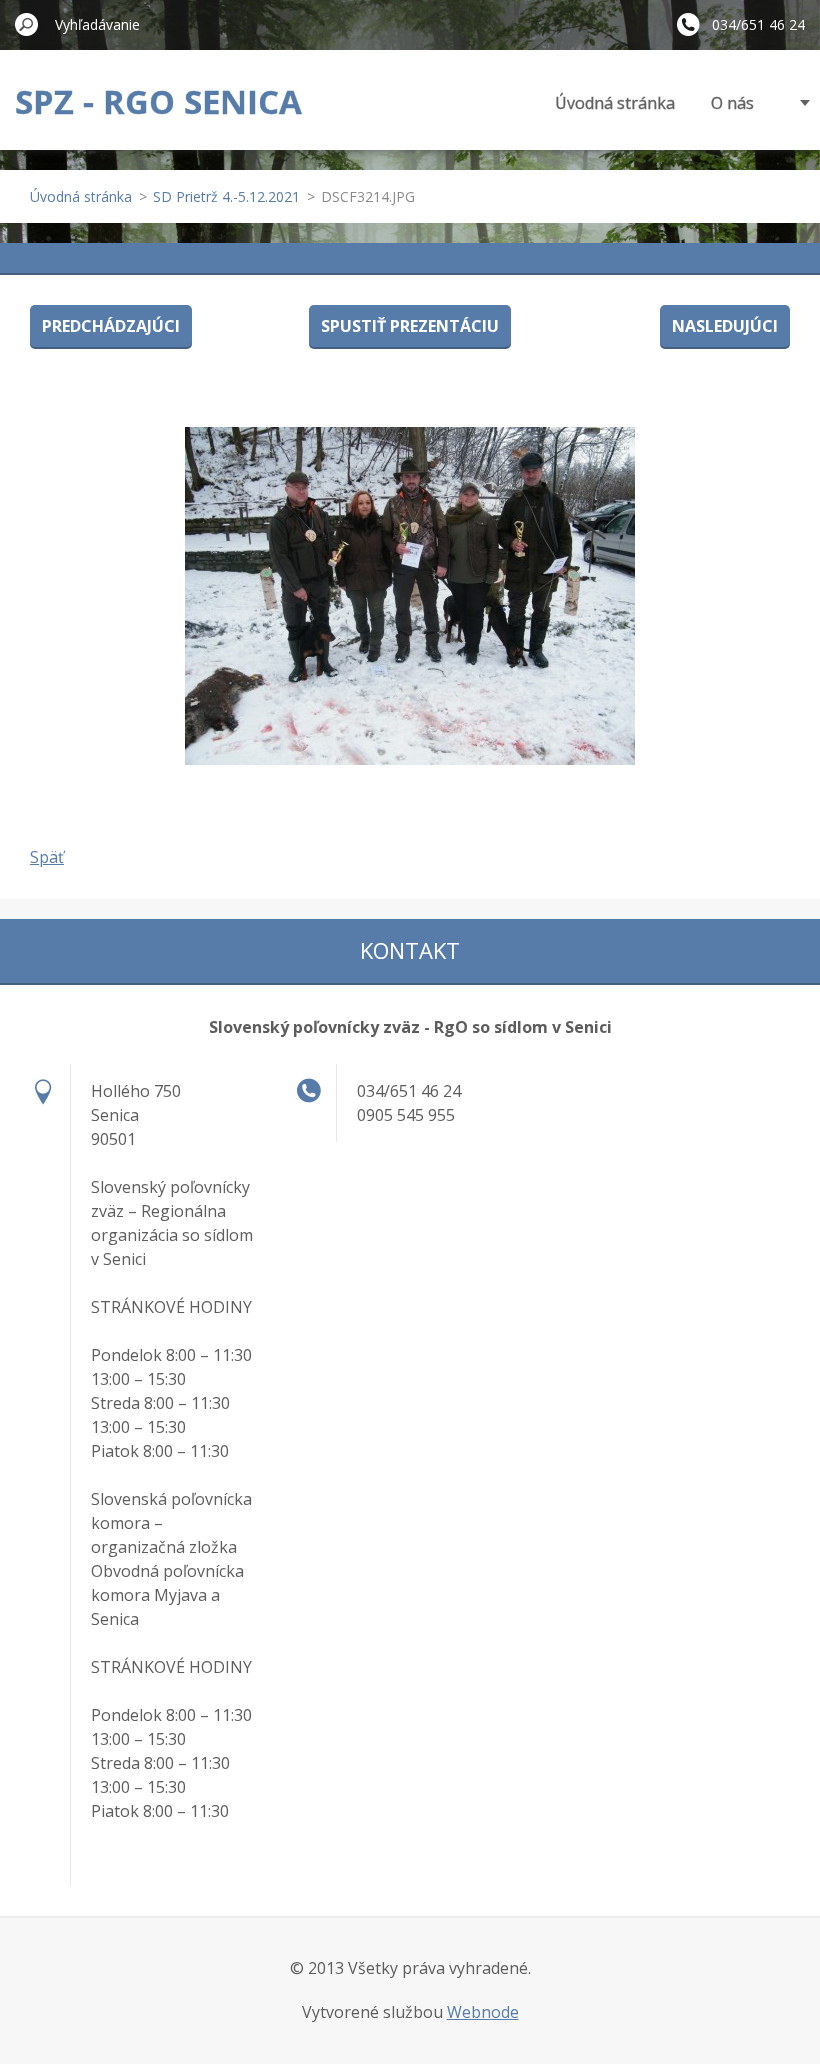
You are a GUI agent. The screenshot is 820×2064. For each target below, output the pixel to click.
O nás (732, 103)
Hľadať (27, 24)
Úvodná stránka (615, 103)
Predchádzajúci (111, 326)
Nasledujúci (725, 326)
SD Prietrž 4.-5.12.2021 (226, 196)
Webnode (483, 2012)
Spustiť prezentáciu (410, 326)
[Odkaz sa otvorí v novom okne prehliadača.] (410, 596)
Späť (47, 857)
